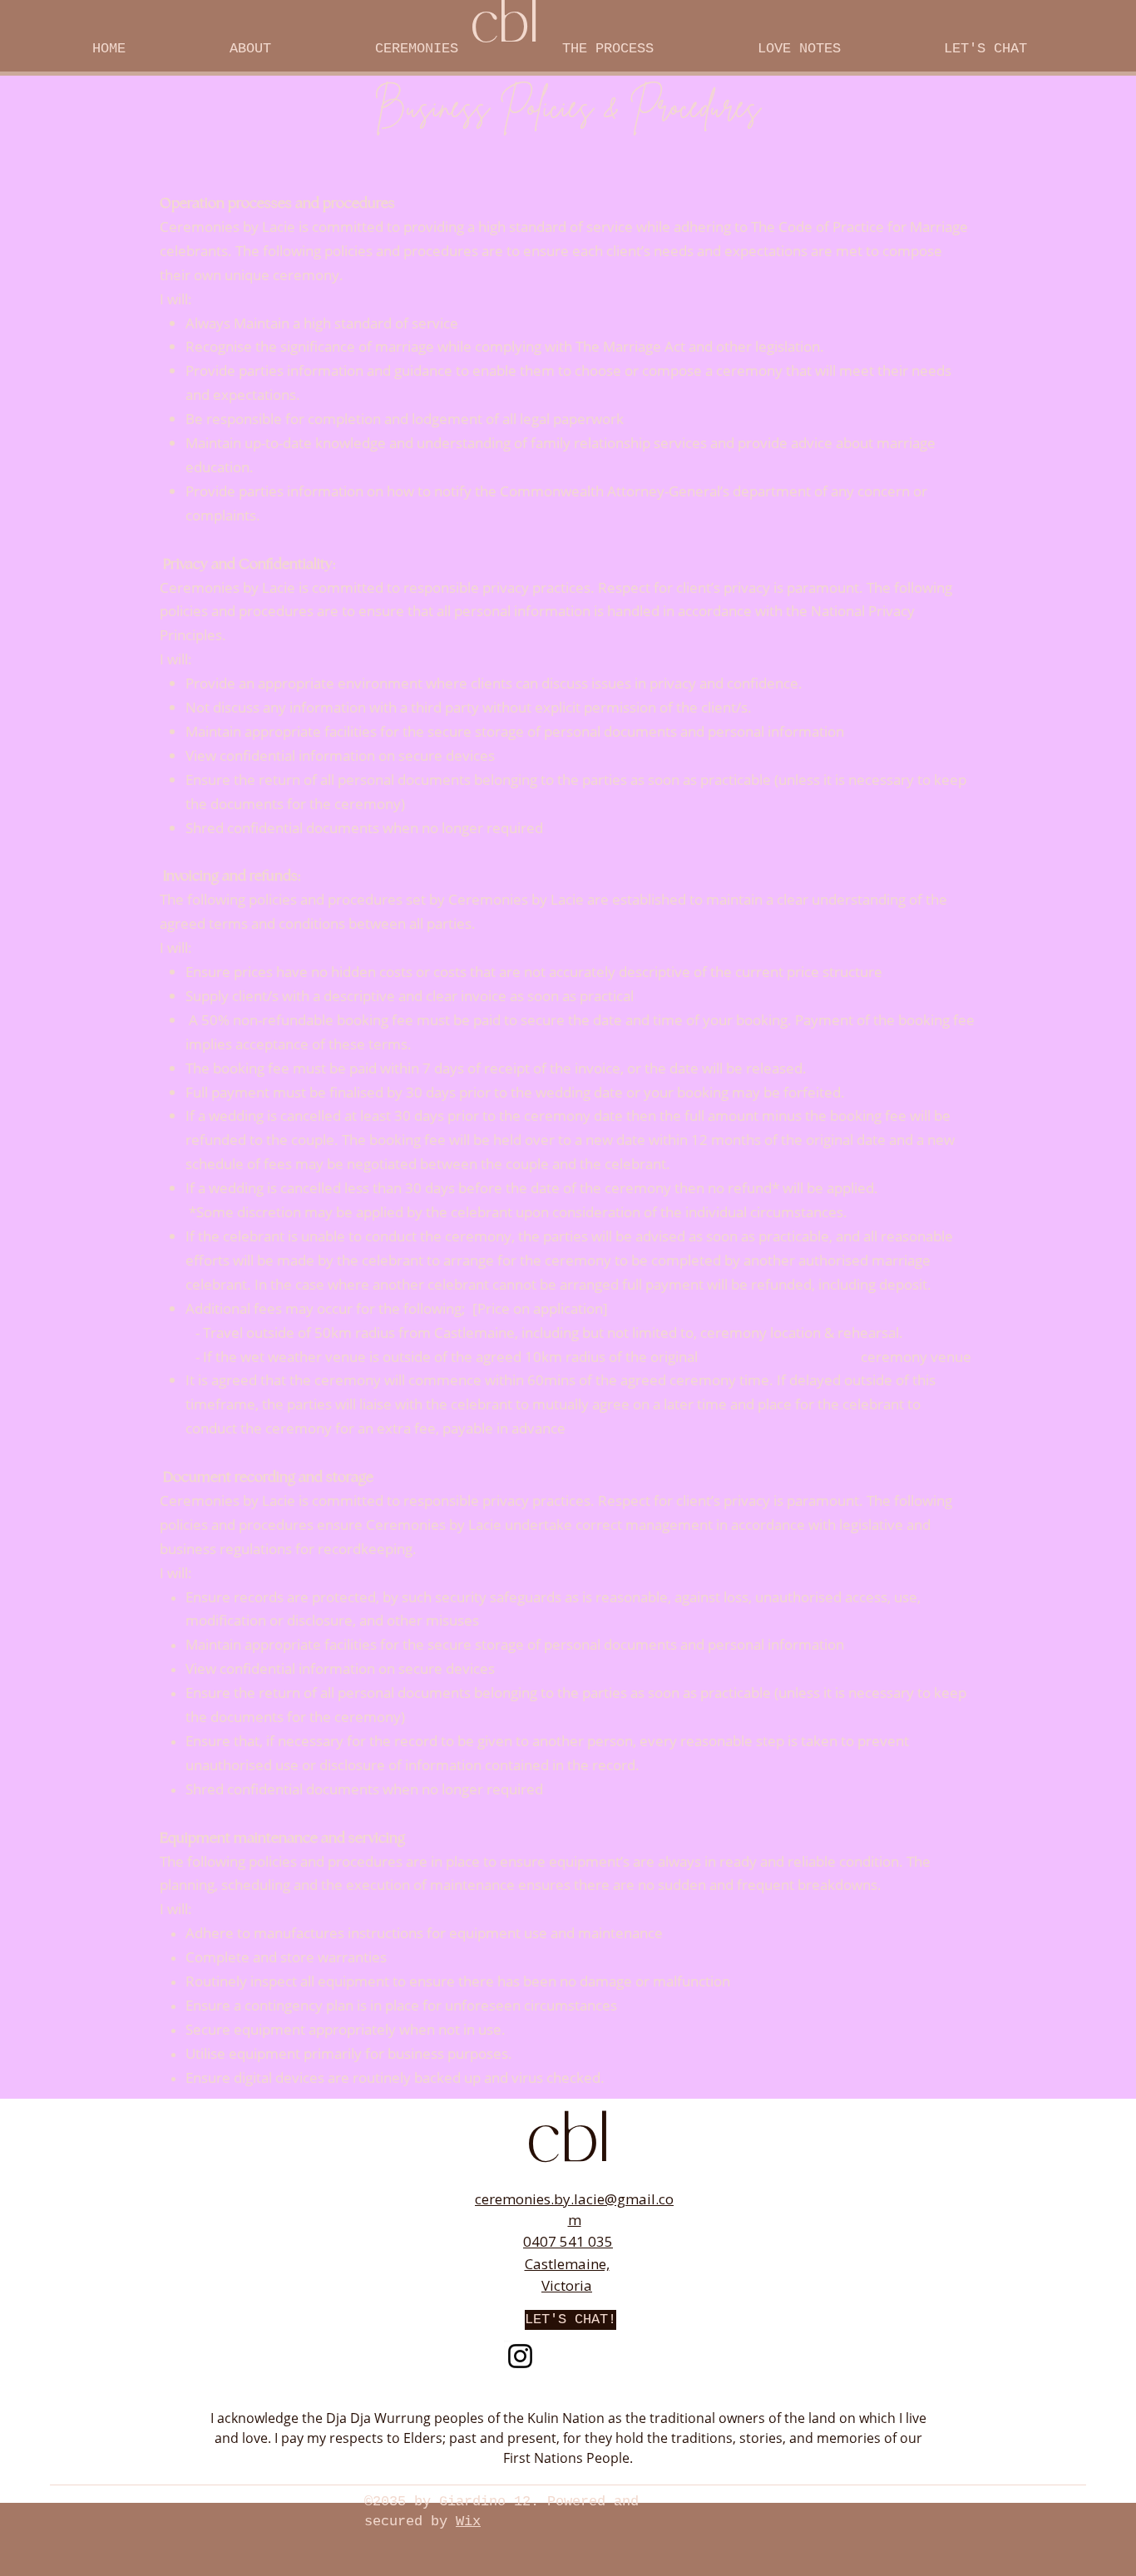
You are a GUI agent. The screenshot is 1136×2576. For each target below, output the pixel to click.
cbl (568, 2145)
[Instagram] (520, 2356)
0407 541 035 (568, 2241)
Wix (468, 2522)
